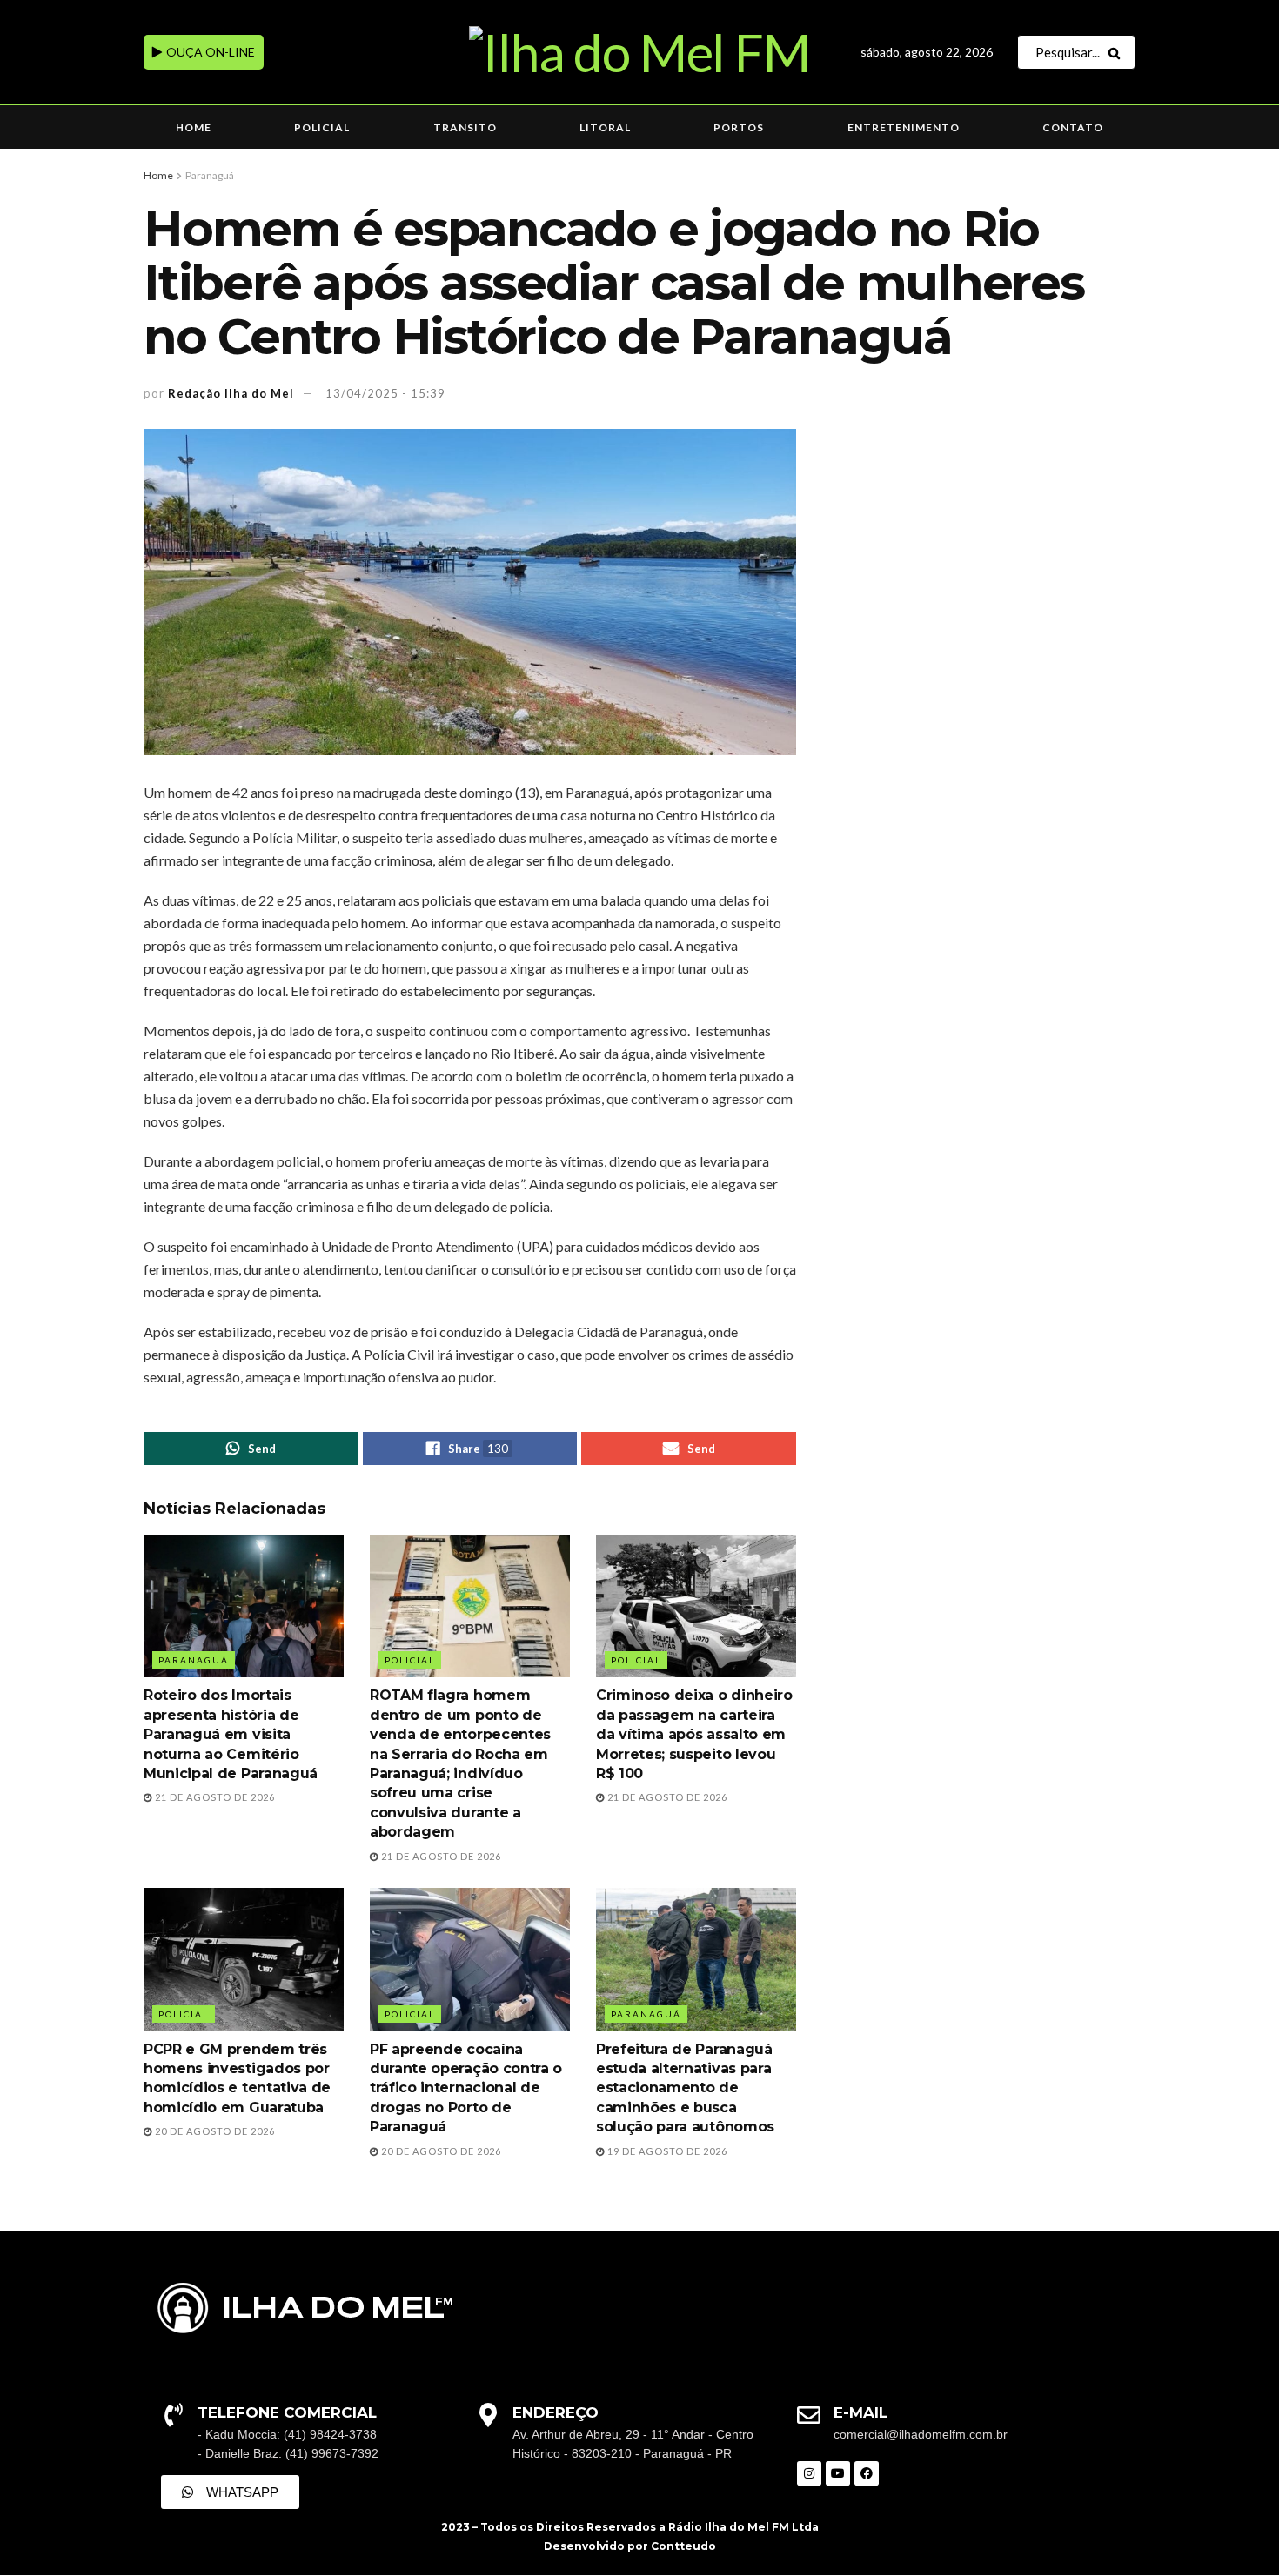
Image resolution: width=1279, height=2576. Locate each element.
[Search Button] (1118, 52)
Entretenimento (904, 127)
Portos (739, 127)
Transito (465, 127)
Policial (322, 127)
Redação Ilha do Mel (231, 393)
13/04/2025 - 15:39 (385, 393)
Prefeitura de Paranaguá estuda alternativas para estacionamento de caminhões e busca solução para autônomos (685, 2088)
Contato (1073, 127)
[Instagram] (809, 2473)
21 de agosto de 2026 (214, 1797)
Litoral (605, 127)
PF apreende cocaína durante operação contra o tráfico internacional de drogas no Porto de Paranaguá (466, 2088)
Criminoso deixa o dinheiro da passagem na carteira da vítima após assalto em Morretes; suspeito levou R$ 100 (694, 1734)
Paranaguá (210, 175)
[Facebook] (867, 2473)
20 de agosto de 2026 (214, 2131)
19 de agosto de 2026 (666, 2151)
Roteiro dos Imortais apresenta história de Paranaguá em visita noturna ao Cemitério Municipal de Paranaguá (231, 1734)
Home (194, 127)
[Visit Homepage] (639, 52)
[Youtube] (838, 2473)
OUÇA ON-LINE (209, 52)
